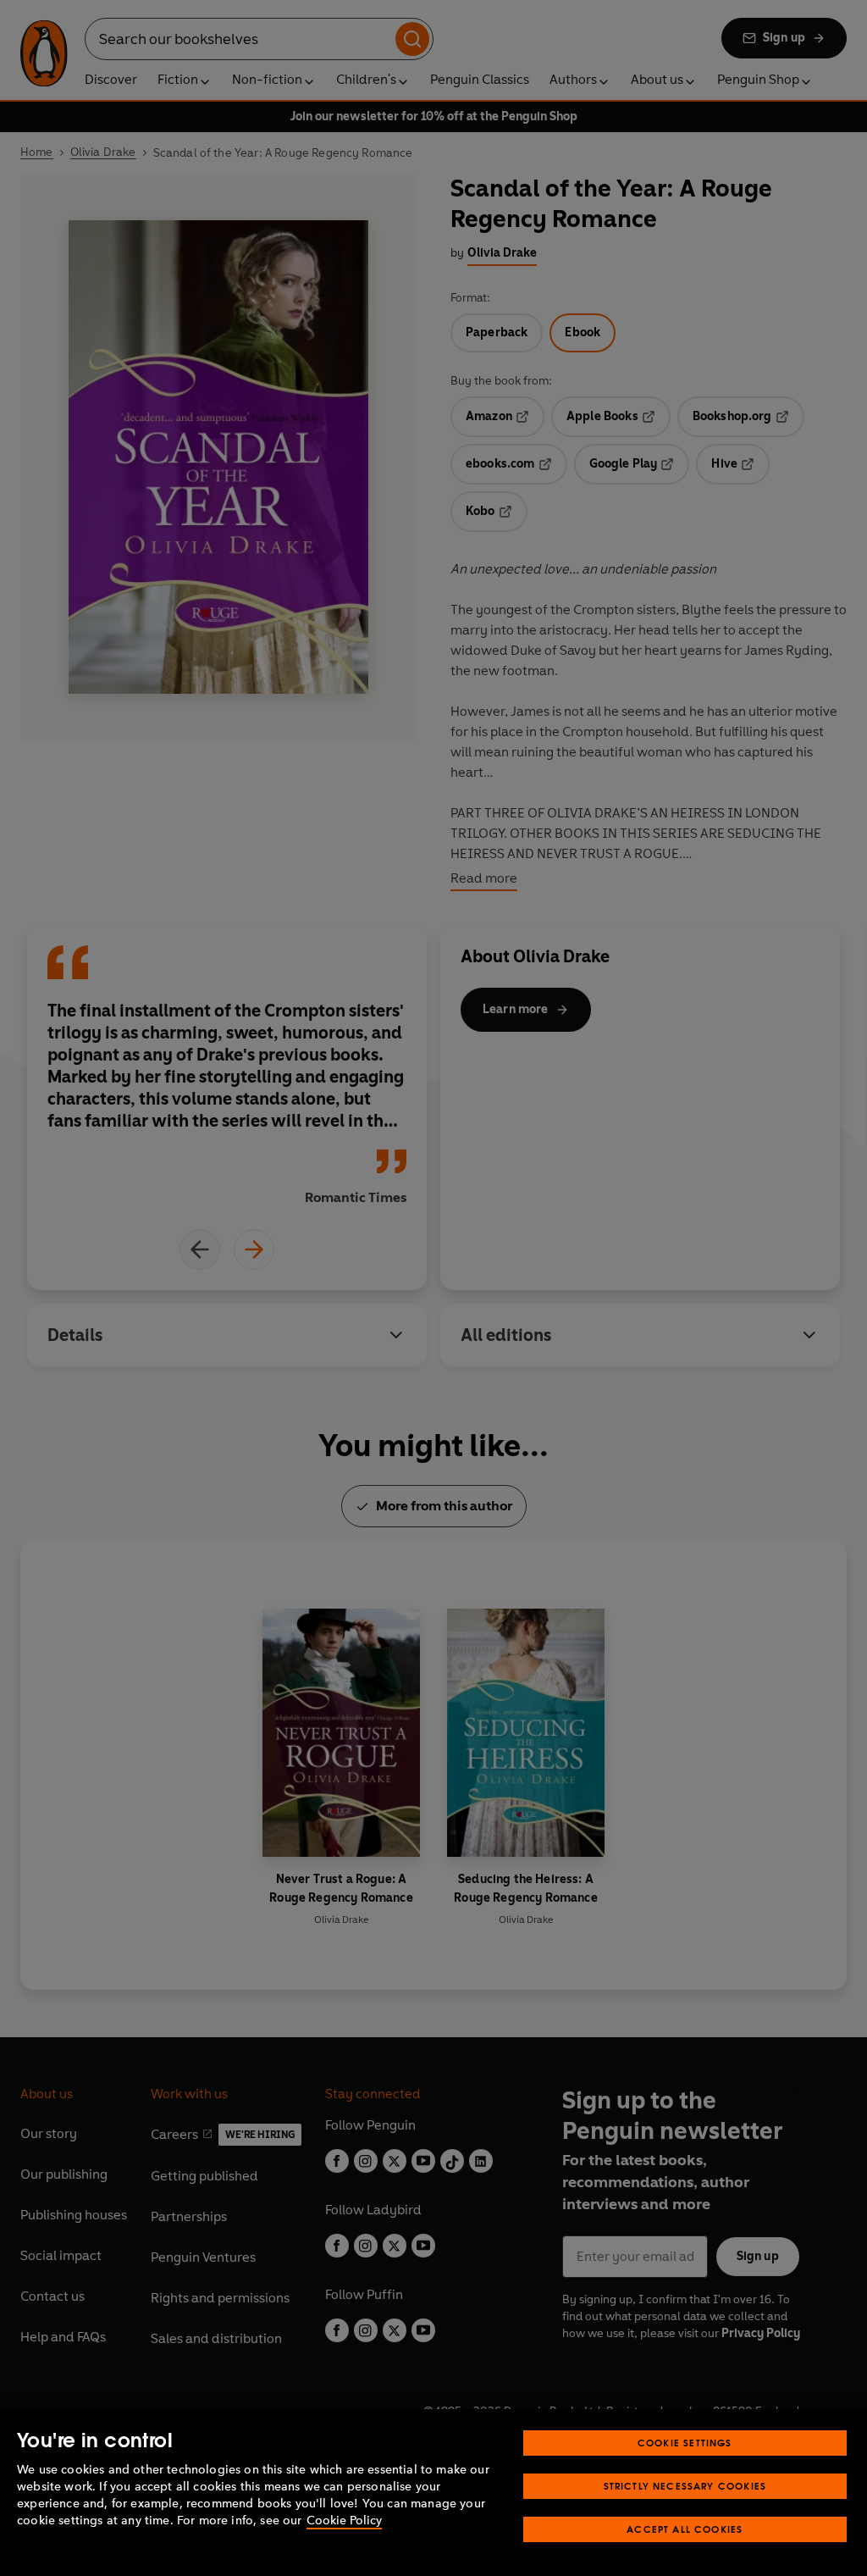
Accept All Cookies (685, 2529)
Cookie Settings (685, 2443)
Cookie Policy (344, 2521)
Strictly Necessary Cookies (685, 2486)
